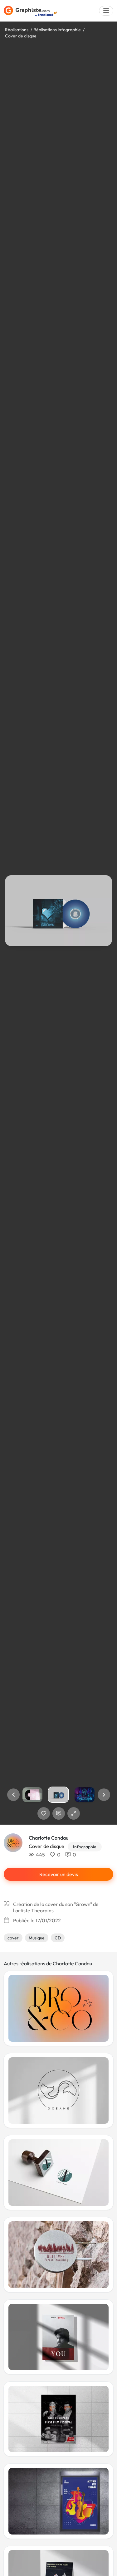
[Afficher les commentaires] (59, 1813)
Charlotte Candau (49, 1838)
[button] (13, 1795)
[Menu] (106, 11)
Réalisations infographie (57, 30)
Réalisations (17, 30)
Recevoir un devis (59, 1874)
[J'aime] (44, 1813)
